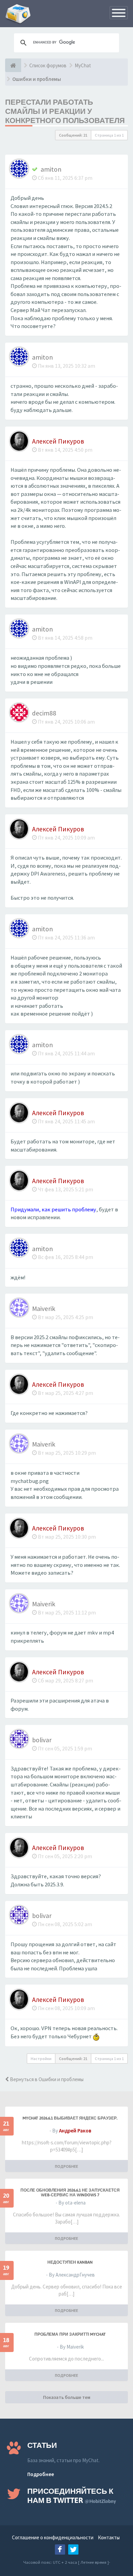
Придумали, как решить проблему (53, 1209)
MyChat (83, 65)
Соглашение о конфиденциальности (53, 2537)
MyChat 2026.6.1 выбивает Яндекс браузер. (70, 2118)
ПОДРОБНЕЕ (66, 2166)
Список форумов (48, 65)
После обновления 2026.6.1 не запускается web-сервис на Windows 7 (70, 2193)
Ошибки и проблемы (37, 79)
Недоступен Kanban (70, 2262)
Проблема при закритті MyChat (70, 2334)
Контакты (109, 2537)
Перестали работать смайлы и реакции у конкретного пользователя (65, 111)
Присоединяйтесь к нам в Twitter (72, 2496)
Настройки (41, 2059)
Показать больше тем (67, 2397)
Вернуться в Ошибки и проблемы (46, 2079)
